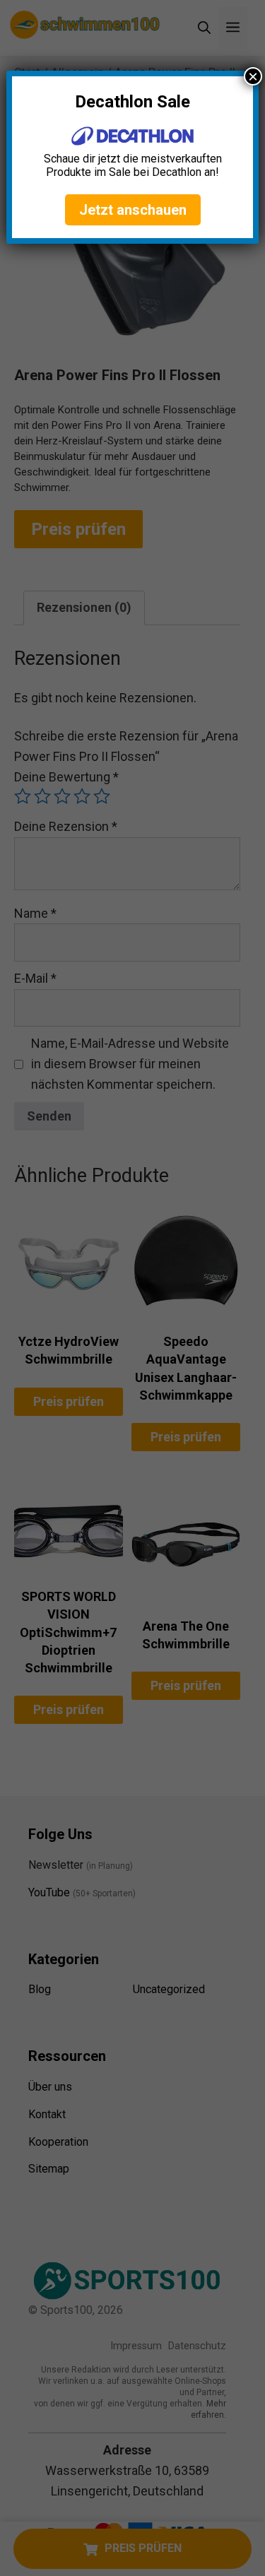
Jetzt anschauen (133, 210)
